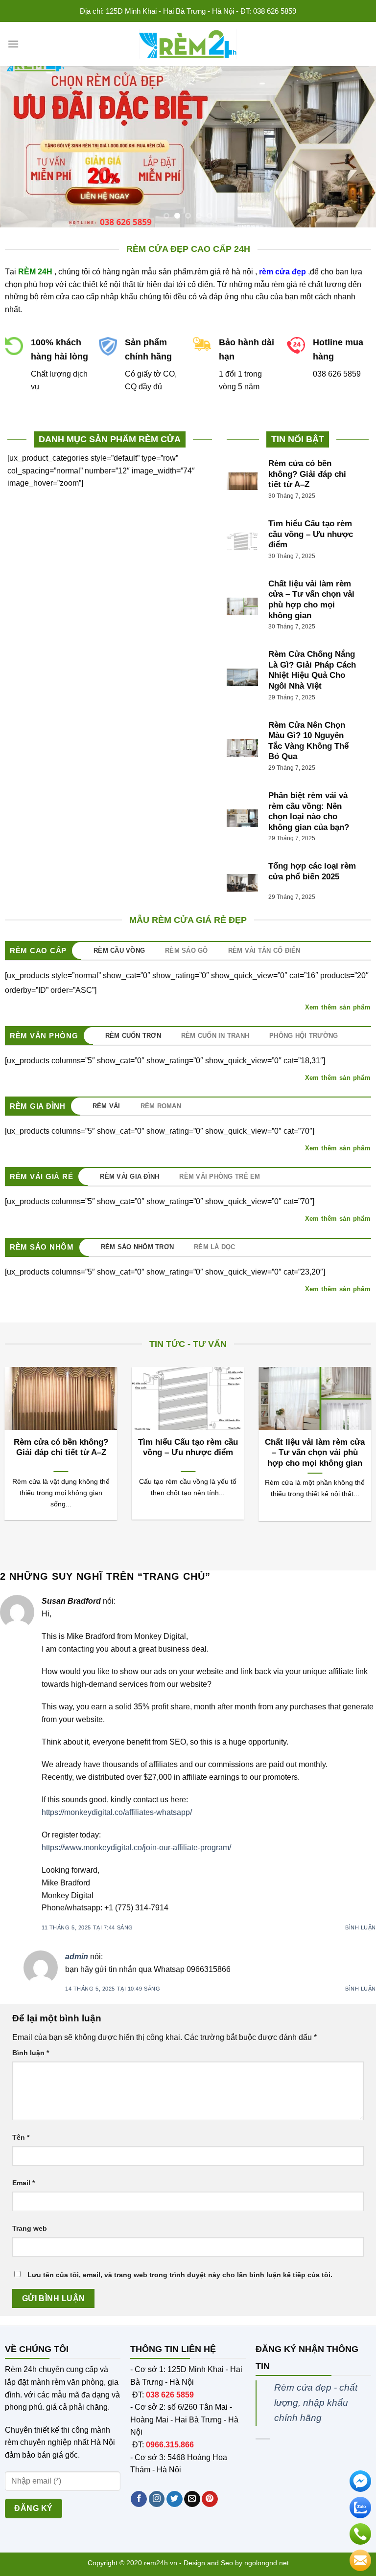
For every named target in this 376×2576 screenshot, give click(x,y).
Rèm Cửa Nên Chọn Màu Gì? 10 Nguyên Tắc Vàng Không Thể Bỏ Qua (308, 741)
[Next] (356, 147)
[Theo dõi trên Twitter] (175, 2499)
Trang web (30, 2228)
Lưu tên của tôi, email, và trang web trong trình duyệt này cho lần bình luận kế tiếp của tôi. (180, 2275)
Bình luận (361, 1927)
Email (23, 2183)
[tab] (124, 951)
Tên (21, 2137)
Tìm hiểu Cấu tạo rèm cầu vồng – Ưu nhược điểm (311, 534)
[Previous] (20, 147)
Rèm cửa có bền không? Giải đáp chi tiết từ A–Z (307, 474)
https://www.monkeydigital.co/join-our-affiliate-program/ (136, 1848)
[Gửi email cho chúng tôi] (192, 2499)
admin (77, 1957)
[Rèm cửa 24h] (188, 44)
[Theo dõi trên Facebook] (139, 2499)
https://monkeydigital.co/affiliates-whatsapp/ (117, 1812)
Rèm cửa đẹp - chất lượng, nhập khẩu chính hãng (316, 2402)
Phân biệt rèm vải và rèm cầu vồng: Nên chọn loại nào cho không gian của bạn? (309, 811)
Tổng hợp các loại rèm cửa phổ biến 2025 (312, 871)
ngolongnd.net (267, 2563)
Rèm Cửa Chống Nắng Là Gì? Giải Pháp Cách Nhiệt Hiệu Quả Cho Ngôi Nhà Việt (312, 670)
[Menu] (13, 44)
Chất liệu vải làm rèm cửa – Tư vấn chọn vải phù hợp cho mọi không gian (311, 600)
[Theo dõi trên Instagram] (157, 2499)
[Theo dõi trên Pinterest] (210, 2499)
